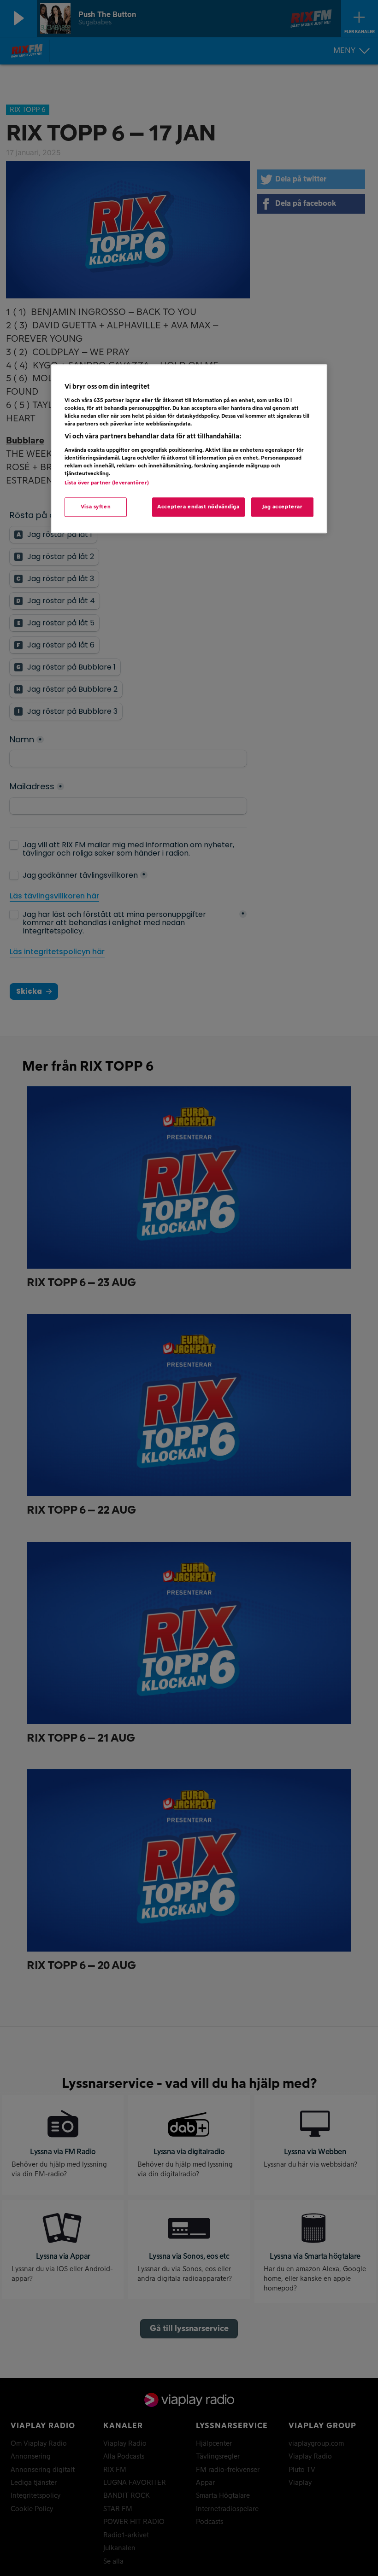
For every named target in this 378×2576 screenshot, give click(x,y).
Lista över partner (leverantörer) (107, 483)
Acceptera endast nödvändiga (198, 507)
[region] (189, 449)
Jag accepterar (283, 507)
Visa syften (96, 507)
